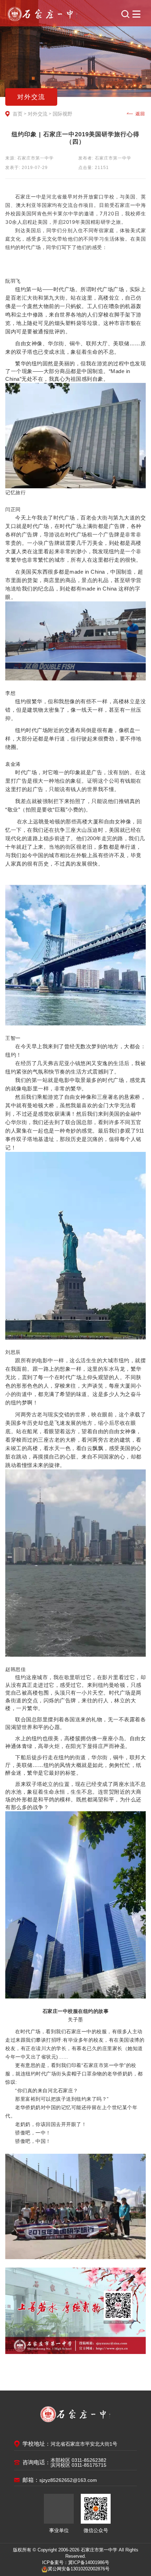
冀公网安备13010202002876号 (79, 2569)
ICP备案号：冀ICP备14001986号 (76, 2562)
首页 (18, 114)
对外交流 (38, 114)
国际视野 (63, 114)
